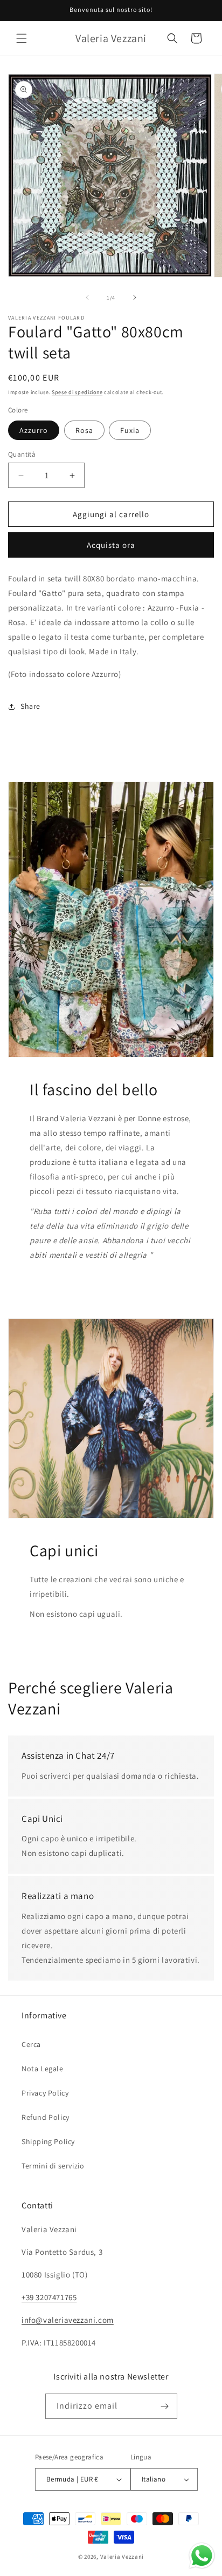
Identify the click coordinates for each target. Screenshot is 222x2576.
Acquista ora (111, 545)
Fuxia (130, 430)
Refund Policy (46, 2117)
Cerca (31, 2044)
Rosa (84, 430)
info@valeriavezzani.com (68, 2320)
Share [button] (30, 706)
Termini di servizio (53, 2166)
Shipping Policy (48, 2141)
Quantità (22, 454)
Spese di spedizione (77, 392)
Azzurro (34, 430)
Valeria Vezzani (122, 2557)
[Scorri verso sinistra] (87, 297)
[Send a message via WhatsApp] (202, 2556)
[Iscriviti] (165, 2406)
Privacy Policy (45, 2093)
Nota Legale (43, 2069)
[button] (22, 38)
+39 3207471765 (49, 2297)
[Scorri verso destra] (135, 297)
